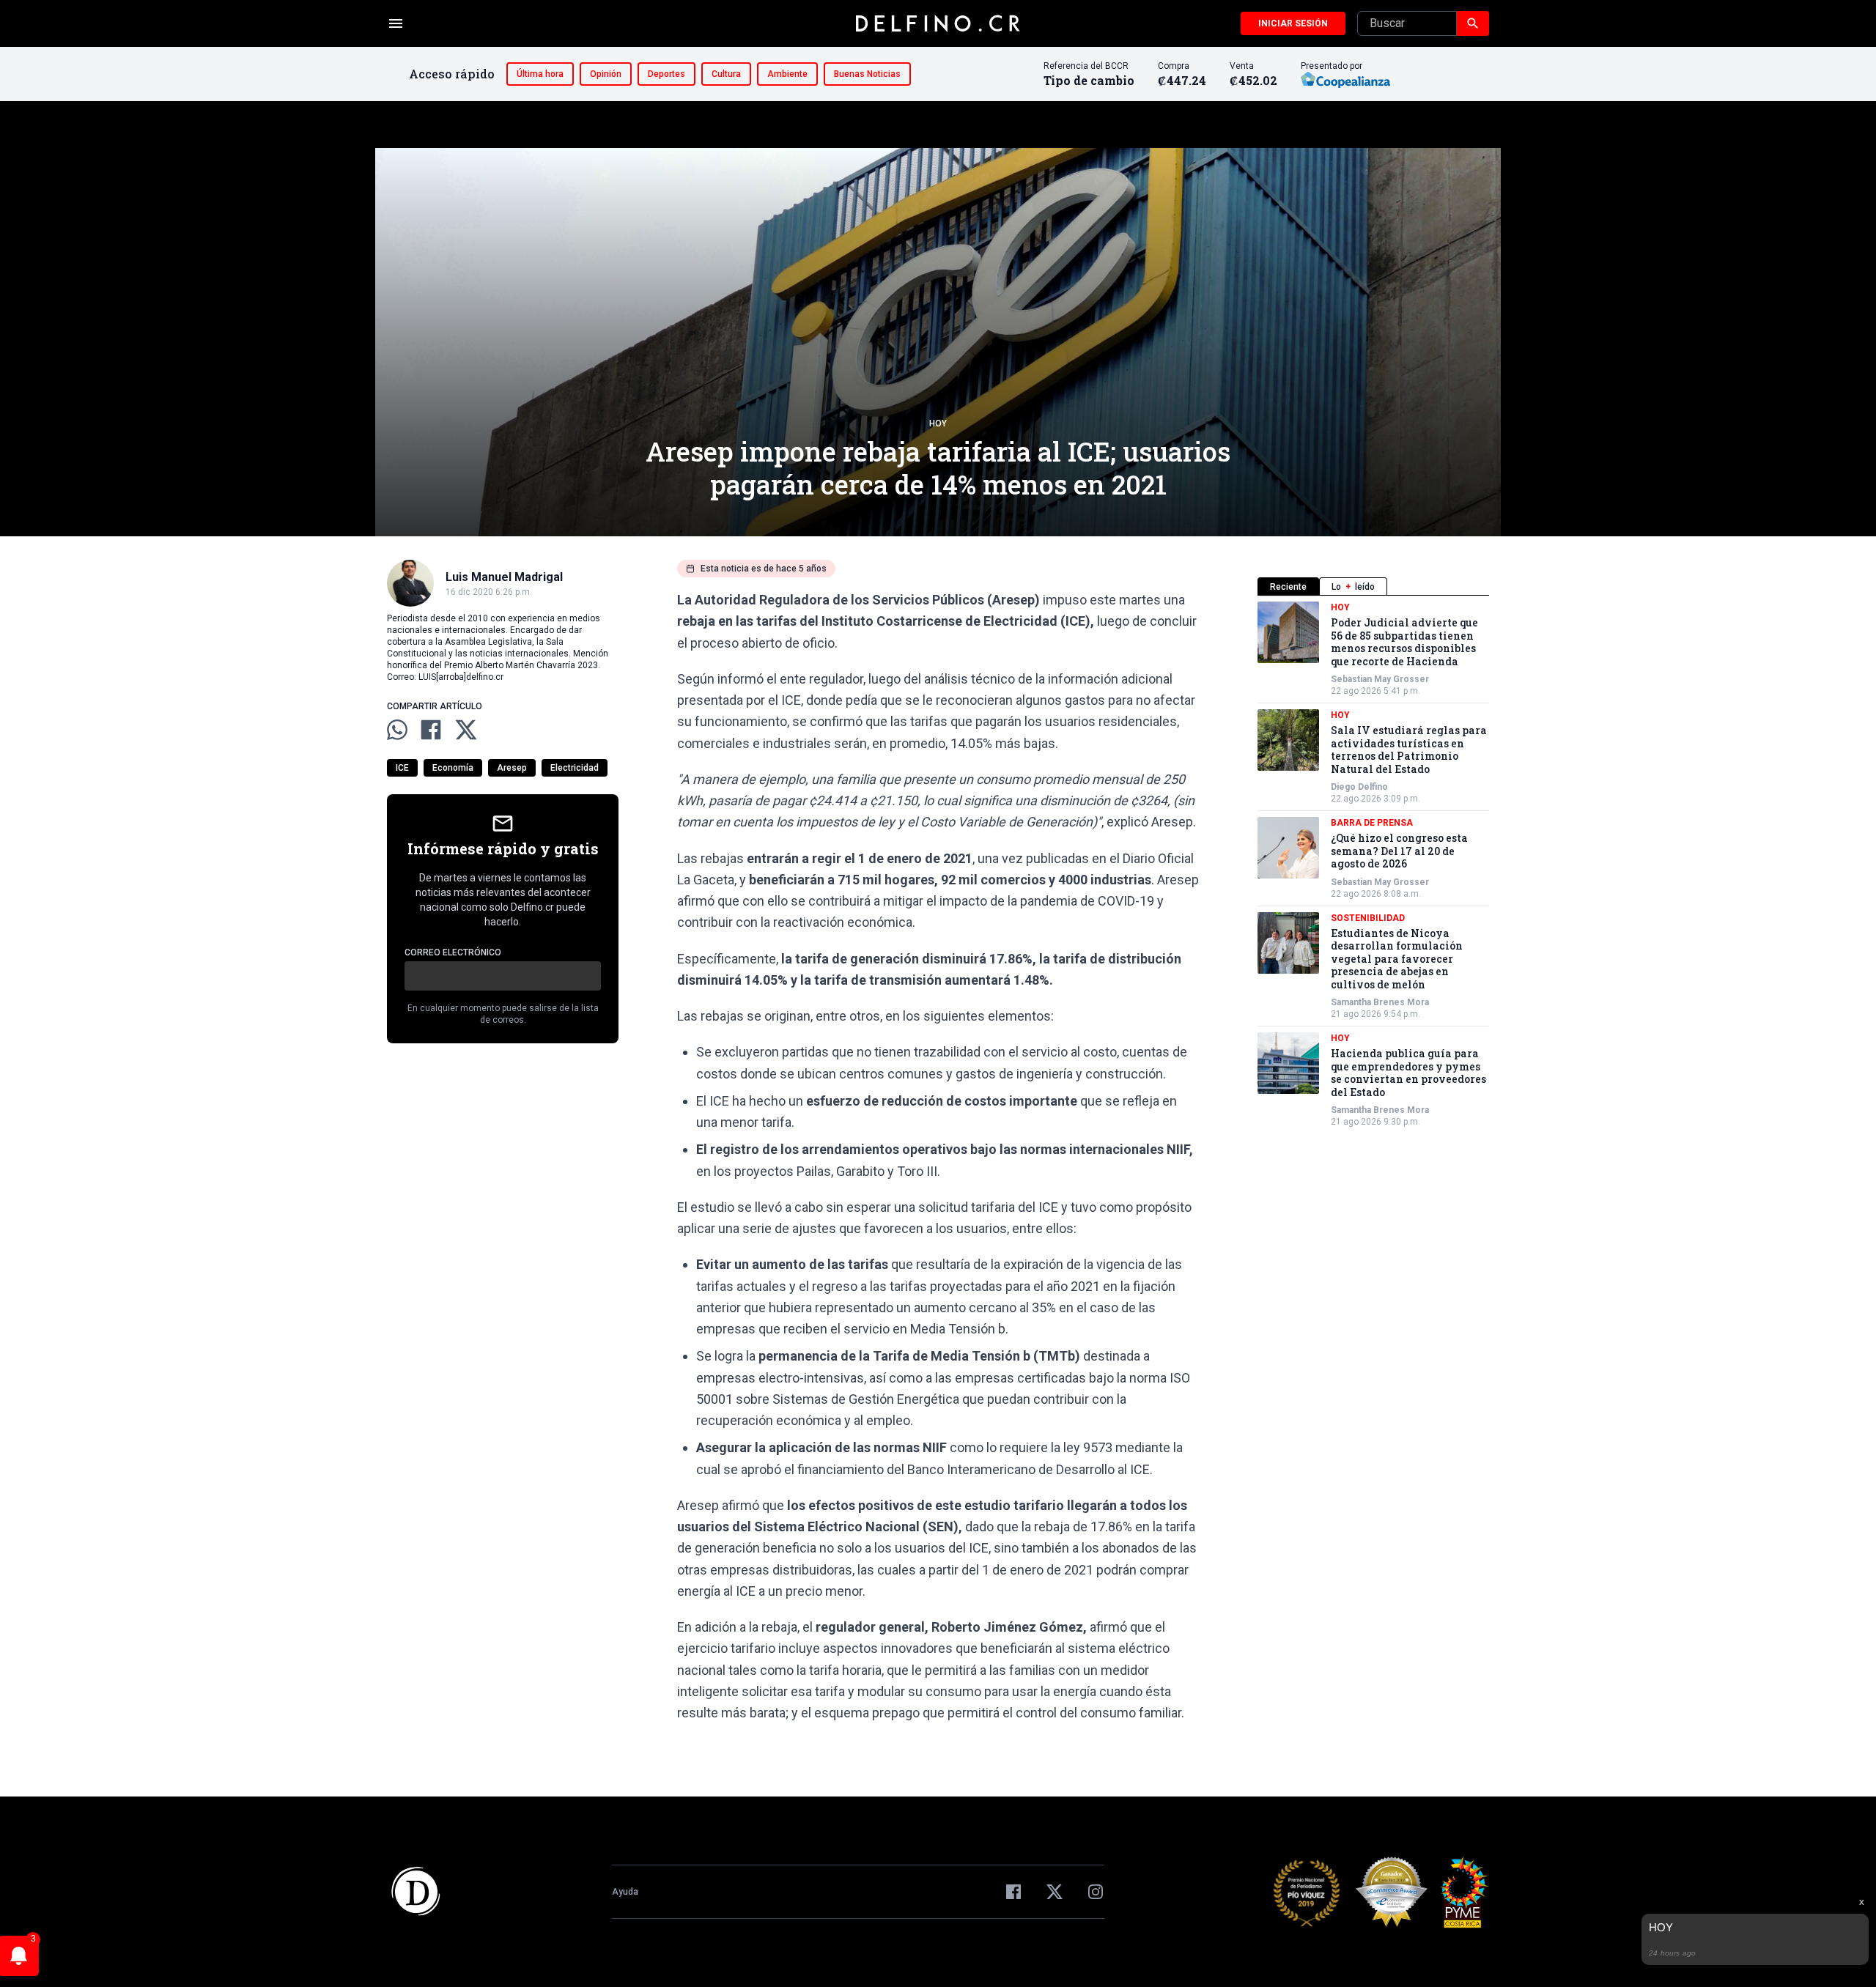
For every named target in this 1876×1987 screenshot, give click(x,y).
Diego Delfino (1359, 787)
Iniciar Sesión (1293, 23)
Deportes (666, 74)
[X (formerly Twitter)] (1055, 1892)
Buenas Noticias (867, 74)
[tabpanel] (1373, 865)
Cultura (726, 74)
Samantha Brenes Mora (1380, 1002)
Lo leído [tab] (1353, 587)
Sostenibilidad (1368, 918)
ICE (402, 768)
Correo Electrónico (453, 952)
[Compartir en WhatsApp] (397, 730)
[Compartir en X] (466, 730)
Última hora (540, 74)
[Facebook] (1013, 1892)
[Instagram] (1096, 1892)
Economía (453, 768)
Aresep (512, 768)
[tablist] (1373, 587)
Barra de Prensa (1372, 823)
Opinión (606, 74)
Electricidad (575, 768)
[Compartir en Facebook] (431, 730)
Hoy (938, 423)
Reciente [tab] (1288, 587)
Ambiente (787, 74)
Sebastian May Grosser (1380, 679)
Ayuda (625, 1892)
